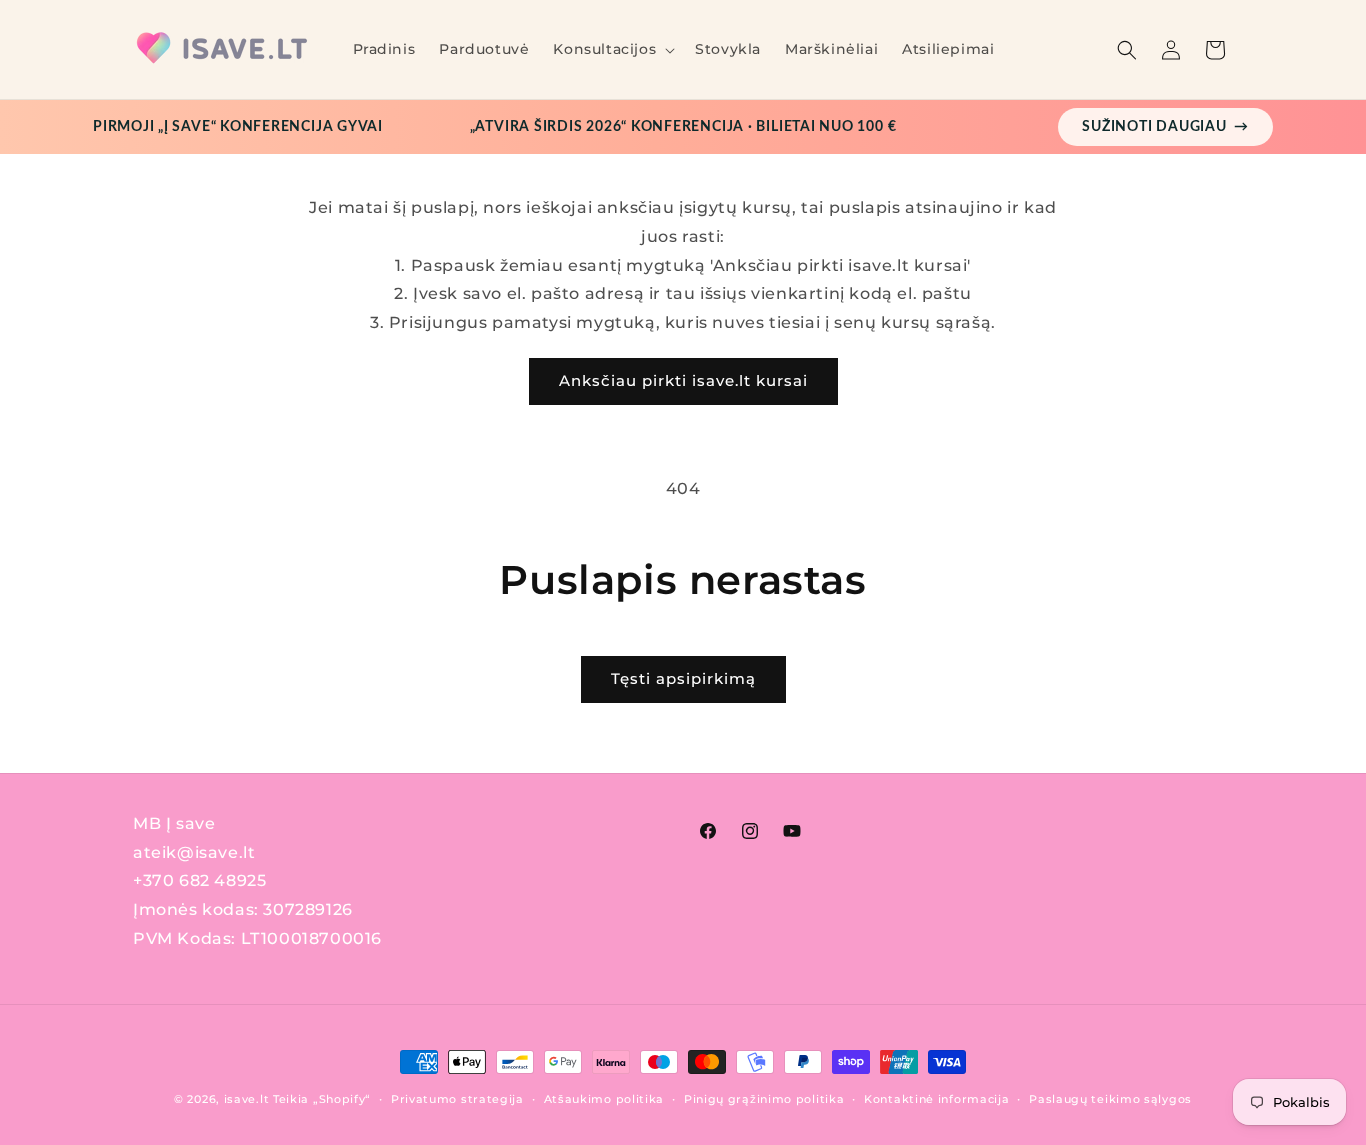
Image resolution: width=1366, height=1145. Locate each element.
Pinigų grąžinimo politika (764, 1099)
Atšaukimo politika (604, 1099)
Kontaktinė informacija (936, 1099)
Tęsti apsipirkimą (683, 678)
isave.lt (247, 1099)
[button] (612, 49)
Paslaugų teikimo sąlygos (1110, 1099)
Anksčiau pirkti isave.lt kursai (683, 380)
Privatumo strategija (457, 1099)
